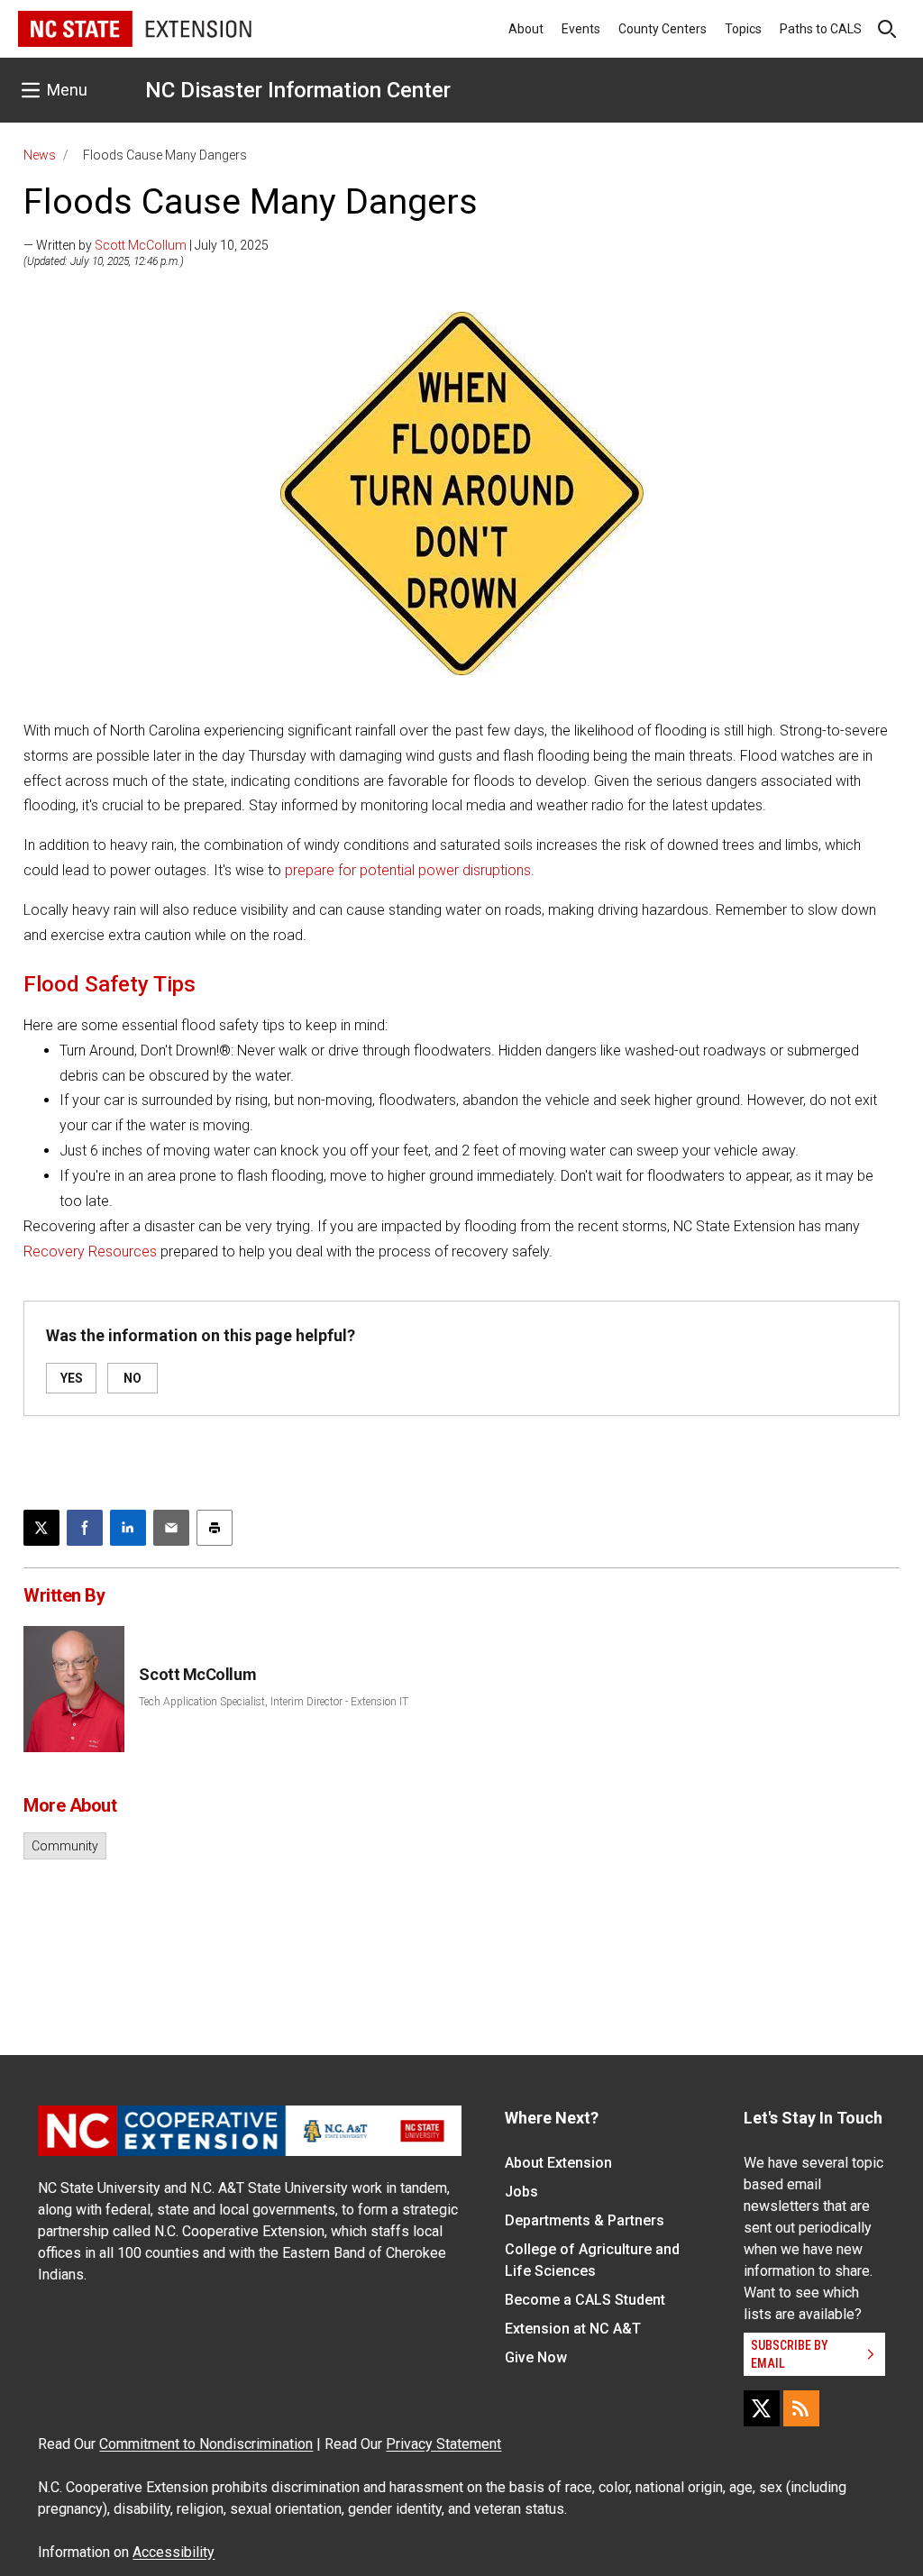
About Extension (558, 2163)
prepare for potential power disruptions (408, 870)
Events (581, 29)
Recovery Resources (90, 1251)
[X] (762, 2408)
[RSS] (801, 2408)
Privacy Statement (443, 2444)
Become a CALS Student (585, 2300)
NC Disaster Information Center (298, 90)
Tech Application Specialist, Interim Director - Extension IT (274, 1702)
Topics (743, 29)
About (526, 29)
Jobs (521, 2192)
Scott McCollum (141, 245)
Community (65, 1846)
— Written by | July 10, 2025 (146, 245)
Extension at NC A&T (573, 2329)
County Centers (663, 29)
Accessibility (174, 2552)
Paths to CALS (821, 29)
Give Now (536, 2357)
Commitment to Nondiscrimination (206, 2444)
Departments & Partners (585, 2220)
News (40, 155)
